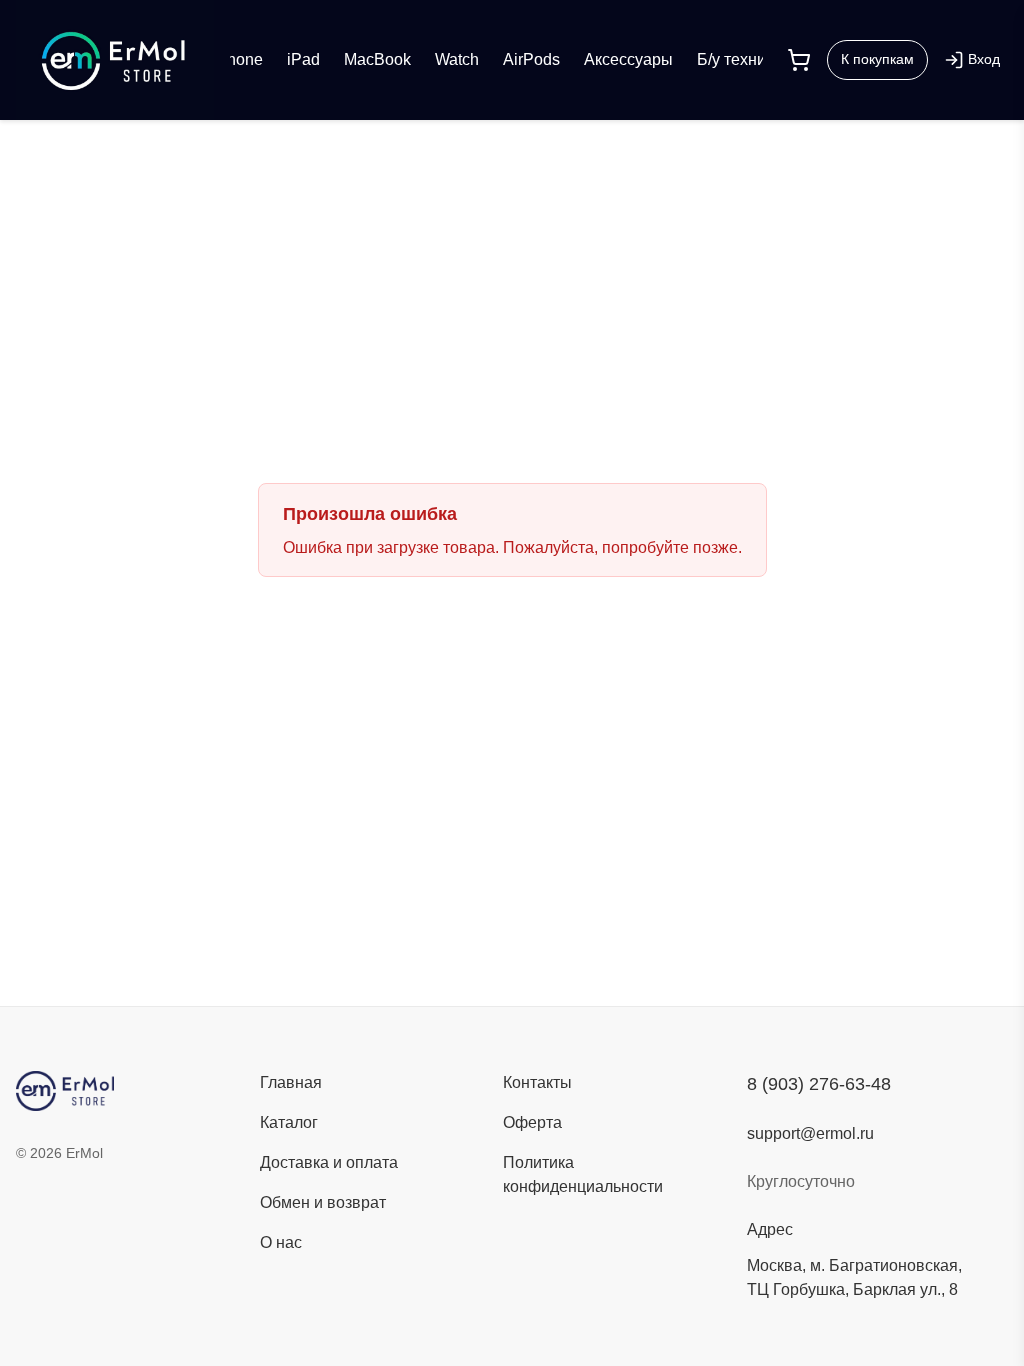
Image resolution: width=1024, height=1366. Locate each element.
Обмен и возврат (323, 1202)
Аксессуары (628, 59)
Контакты (537, 1082)
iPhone (237, 59)
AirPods (531, 59)
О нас (281, 1242)
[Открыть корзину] (799, 60)
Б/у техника (739, 59)
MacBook (377, 59)
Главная (291, 1082)
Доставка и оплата (329, 1162)
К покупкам (877, 59)
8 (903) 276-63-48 (819, 1084)
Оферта (532, 1122)
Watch (457, 59)
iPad (303, 59)
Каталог (289, 1122)
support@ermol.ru (810, 1133)
